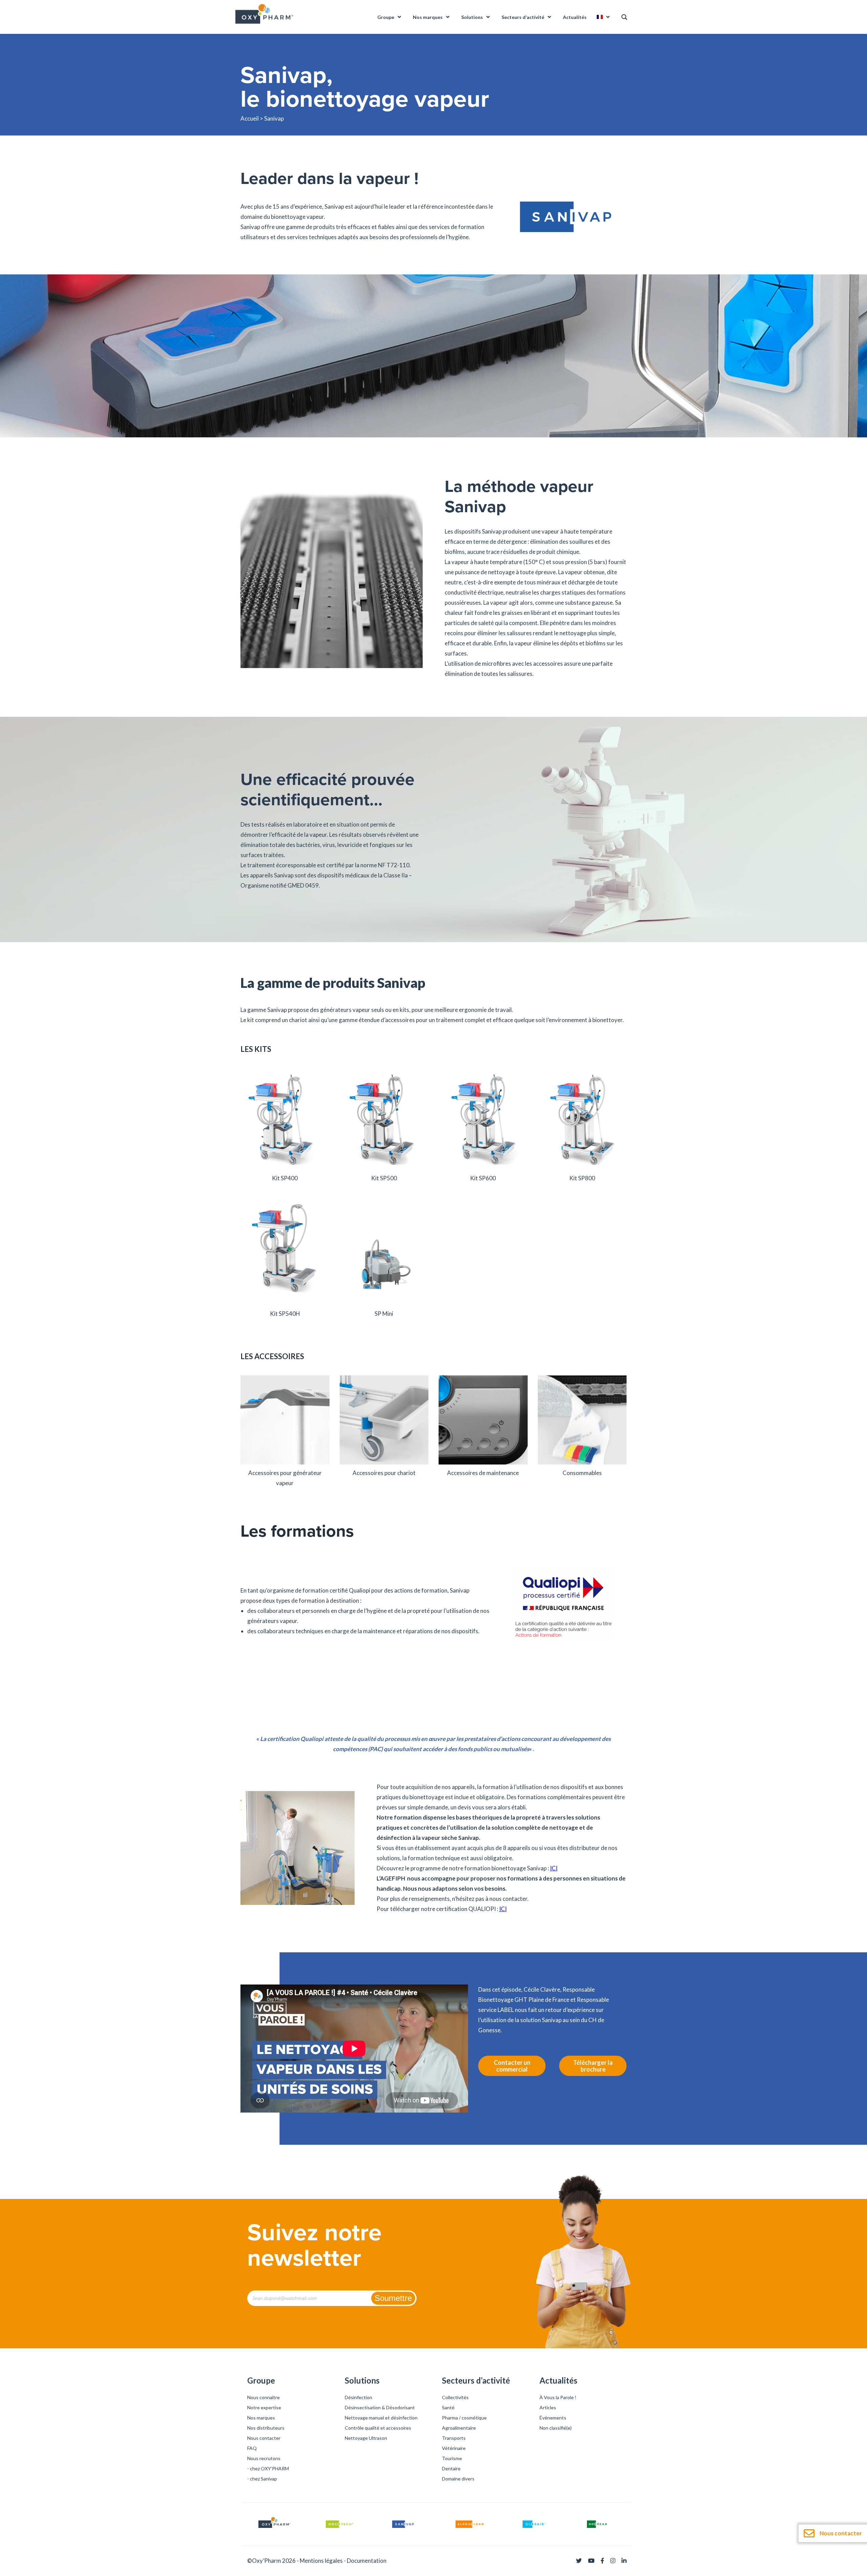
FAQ (252, 2448)
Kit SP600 (483, 1178)
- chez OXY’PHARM (268, 2468)
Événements (553, 2418)
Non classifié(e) (556, 2428)
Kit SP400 (285, 1178)
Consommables (582, 1473)
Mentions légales (321, 2561)
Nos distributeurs (266, 2428)
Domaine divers (458, 2479)
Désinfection (358, 2397)
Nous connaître (263, 2397)
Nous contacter (264, 2438)
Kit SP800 (582, 1178)
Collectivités (455, 2397)
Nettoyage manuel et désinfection (381, 2418)
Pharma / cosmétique (464, 2418)
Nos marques (261, 2418)
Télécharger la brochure (593, 2066)
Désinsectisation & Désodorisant (380, 2407)
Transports (454, 2438)
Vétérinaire (454, 2448)
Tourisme (452, 2458)
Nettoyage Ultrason (366, 2438)
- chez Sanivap (262, 2479)
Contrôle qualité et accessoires (378, 2428)
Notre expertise (264, 2407)
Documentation (367, 2561)
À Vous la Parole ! (558, 2397)
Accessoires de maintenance (483, 1473)
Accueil (250, 118)
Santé (448, 2407)
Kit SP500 (384, 1178)
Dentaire (451, 2468)
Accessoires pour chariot (384, 1473)
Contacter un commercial (512, 2066)
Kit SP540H (285, 1314)
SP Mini (384, 1314)
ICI (554, 1868)
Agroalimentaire (459, 2428)
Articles (548, 2407)
